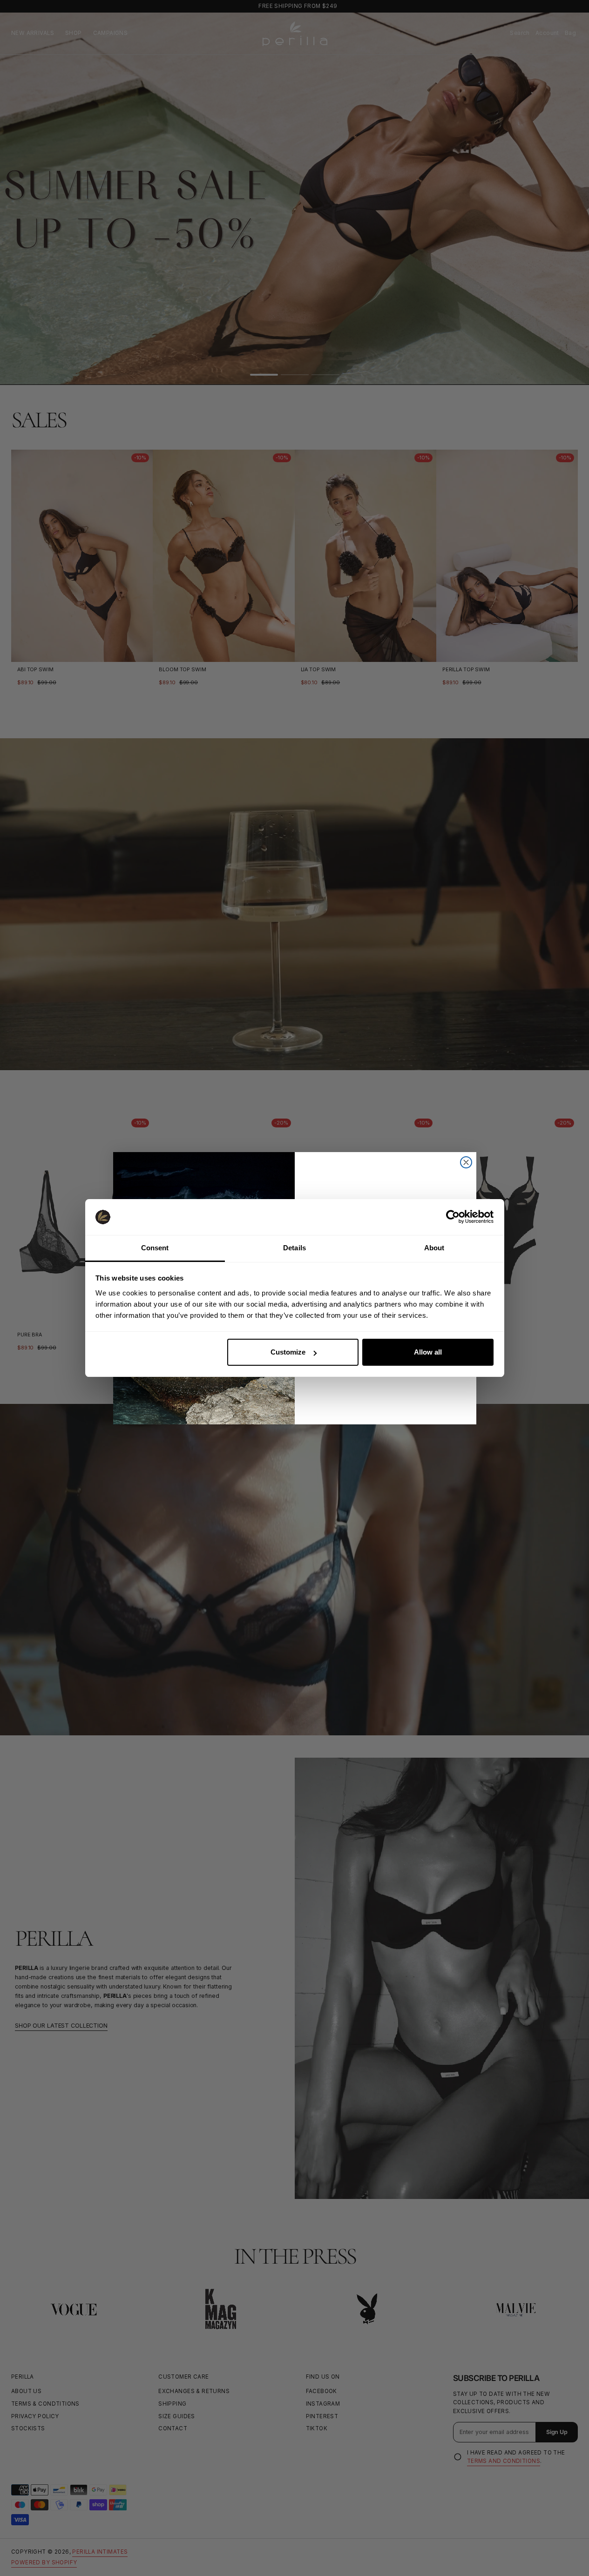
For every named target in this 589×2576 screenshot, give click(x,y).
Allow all (428, 1352)
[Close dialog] (466, 1162)
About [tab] (434, 1248)
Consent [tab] (155, 1248)
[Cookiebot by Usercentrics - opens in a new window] (453, 1217)
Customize (288, 1352)
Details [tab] (294, 1248)
